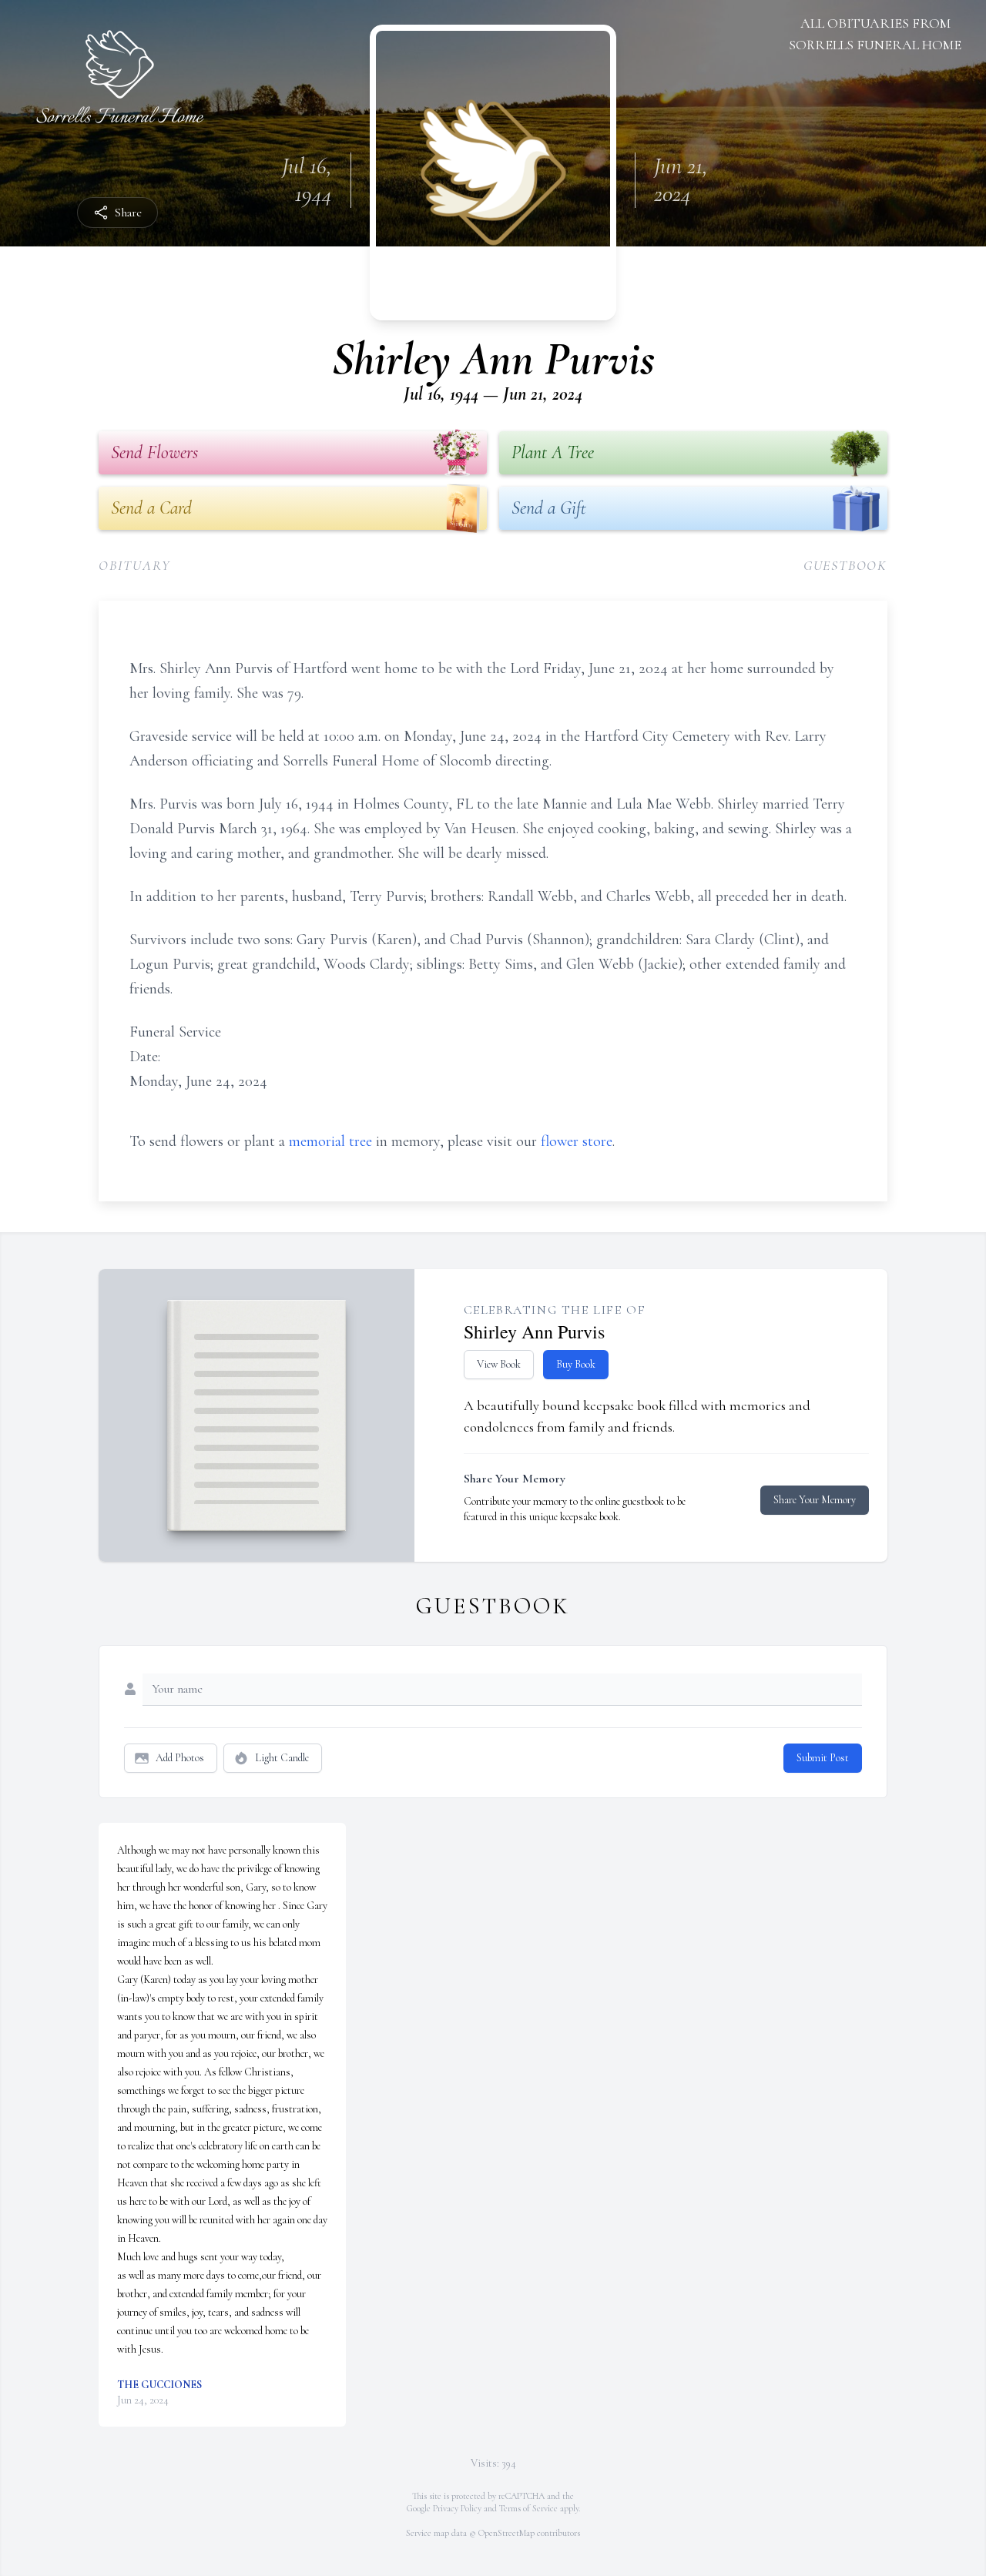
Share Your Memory (815, 1500)
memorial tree (330, 1141)
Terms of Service (528, 2508)
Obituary (134, 565)
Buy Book (576, 1364)
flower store (577, 1141)
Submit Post (823, 1758)
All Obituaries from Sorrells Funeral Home (875, 34)
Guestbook (845, 565)
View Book (499, 1364)
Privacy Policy (457, 2508)
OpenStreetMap (506, 2533)
